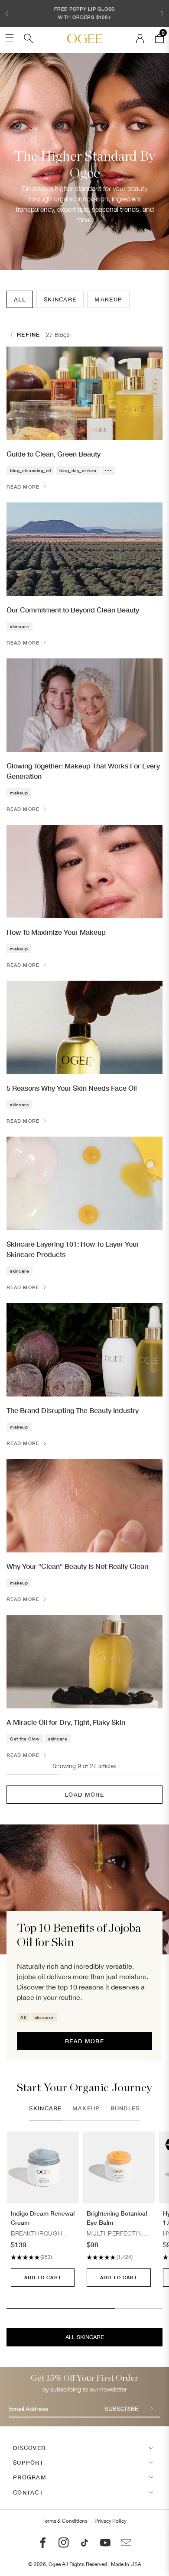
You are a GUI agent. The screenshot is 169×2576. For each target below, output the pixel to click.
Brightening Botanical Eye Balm (117, 2218)
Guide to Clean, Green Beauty (54, 454)
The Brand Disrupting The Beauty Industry (73, 1410)
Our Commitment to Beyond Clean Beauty (73, 610)
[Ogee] (84, 39)
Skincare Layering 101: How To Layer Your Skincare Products (73, 1249)
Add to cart (43, 2277)
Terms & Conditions (65, 2521)
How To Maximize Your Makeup (56, 932)
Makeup (108, 299)
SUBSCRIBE (122, 2409)
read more (84, 2041)
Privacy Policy (110, 2521)
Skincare (60, 299)
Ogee (55, 2564)
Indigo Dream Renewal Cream (43, 2218)
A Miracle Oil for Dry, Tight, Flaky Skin (66, 1722)
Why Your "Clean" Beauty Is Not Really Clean (77, 1566)
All (20, 299)
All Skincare (85, 2337)
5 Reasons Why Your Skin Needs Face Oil (72, 1088)
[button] (7, 13)
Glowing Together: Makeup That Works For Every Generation (83, 771)
